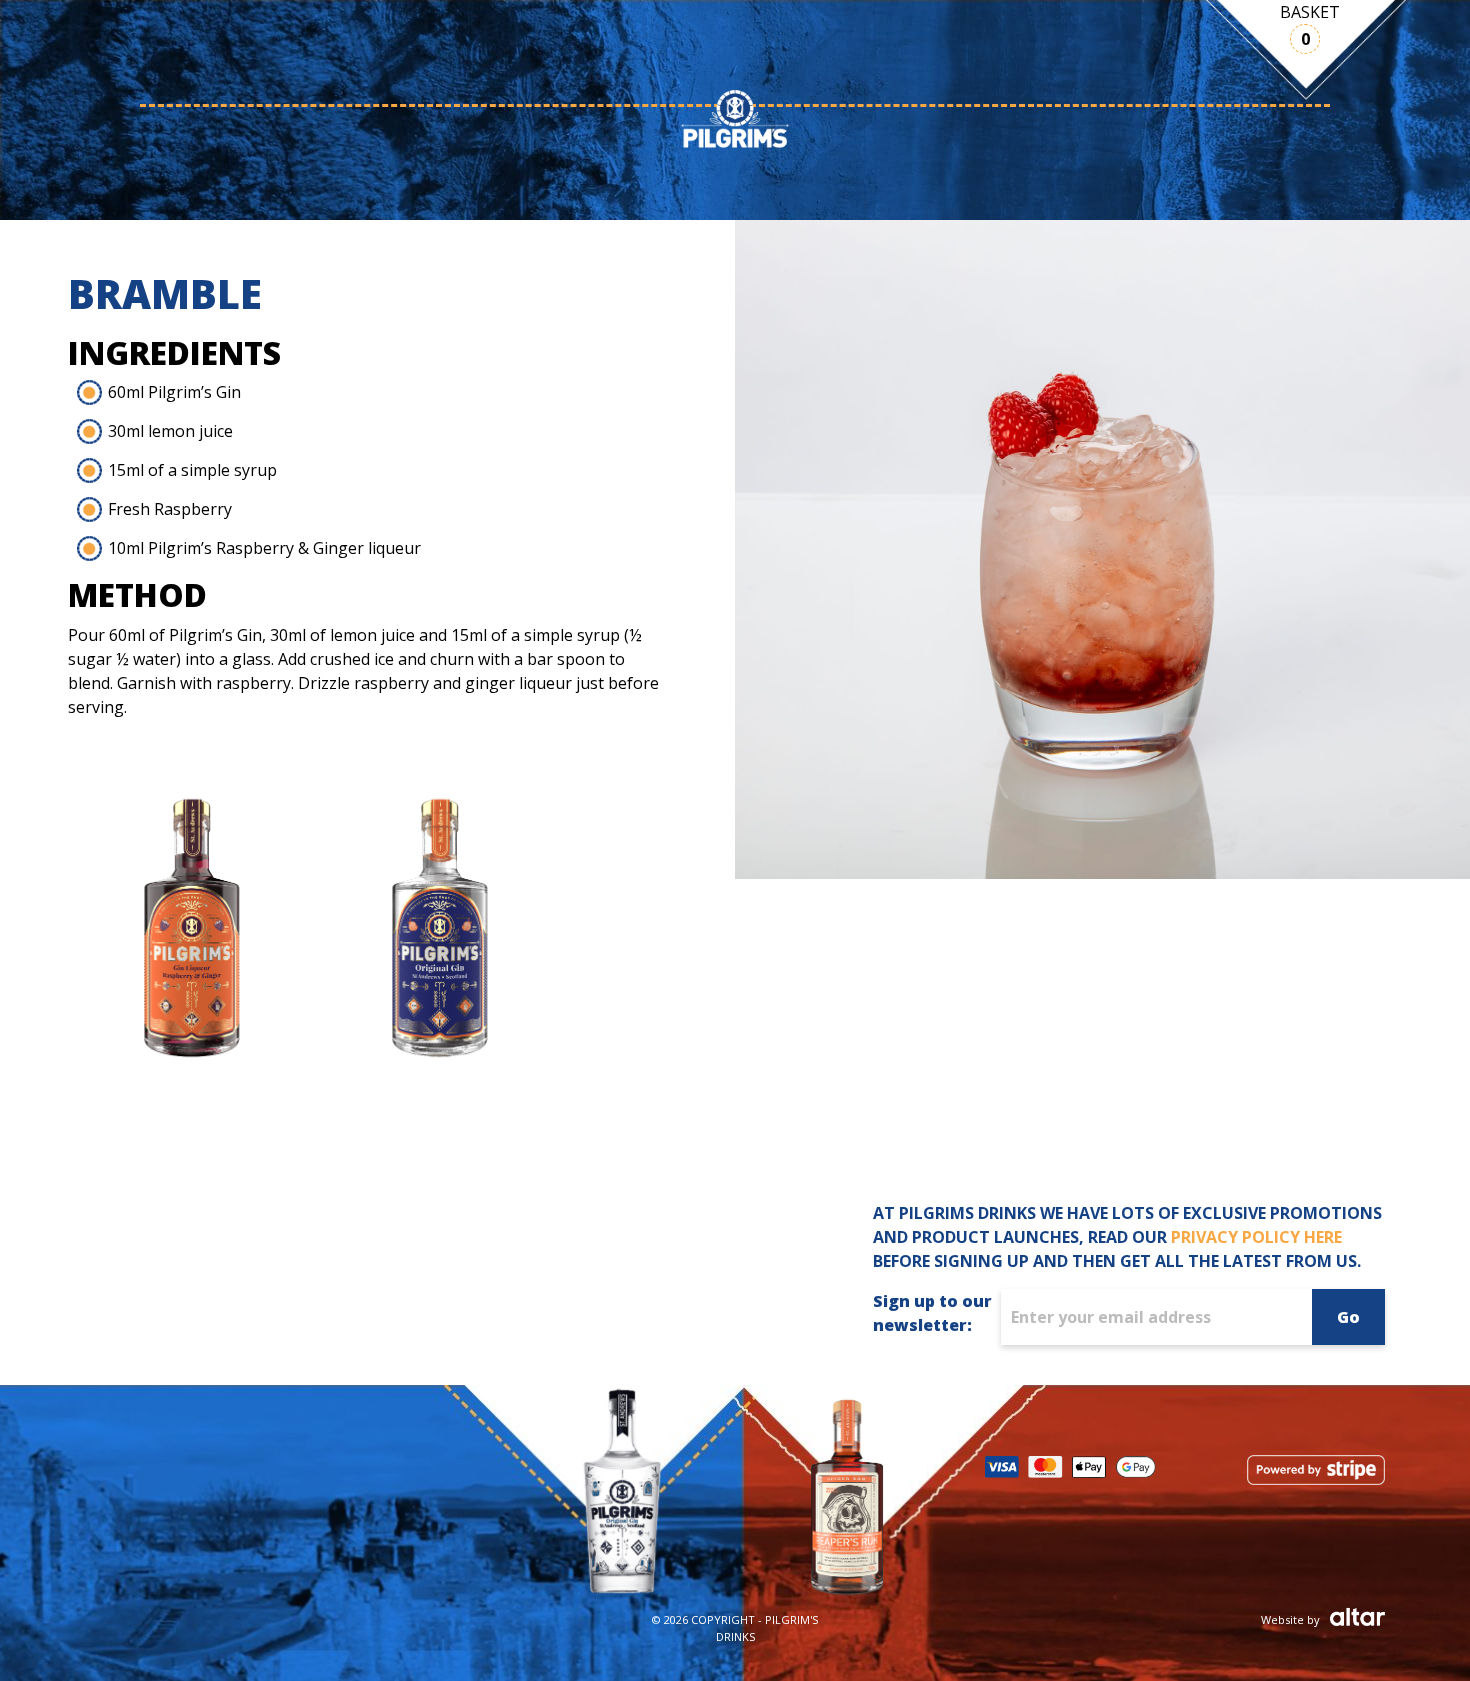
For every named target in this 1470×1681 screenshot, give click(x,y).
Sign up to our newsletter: (932, 1313)
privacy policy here (1256, 1237)
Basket (1310, 12)
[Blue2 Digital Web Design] (1352, 1618)
